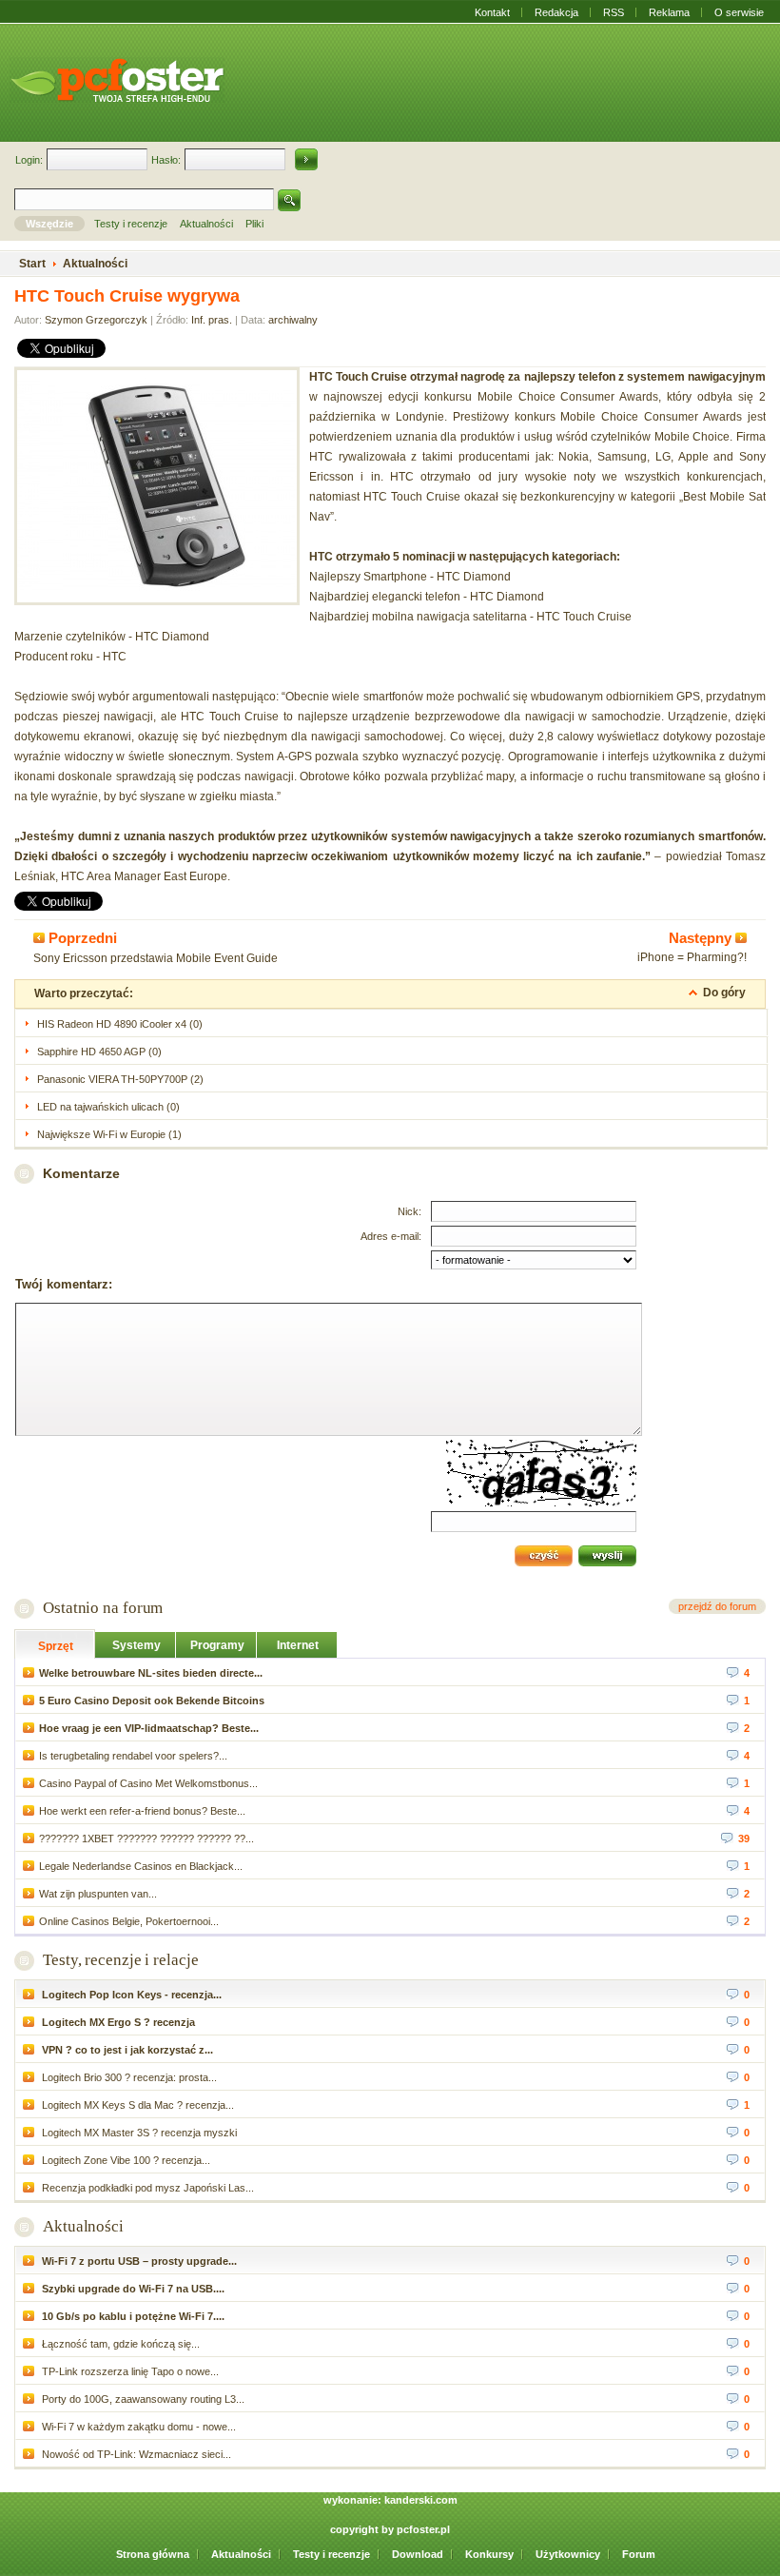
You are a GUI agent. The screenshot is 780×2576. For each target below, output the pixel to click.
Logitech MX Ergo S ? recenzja (117, 2022)
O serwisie (739, 12)
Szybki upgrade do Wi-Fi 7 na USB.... (132, 2289)
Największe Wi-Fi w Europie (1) (109, 1134)
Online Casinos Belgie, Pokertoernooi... (129, 1921)
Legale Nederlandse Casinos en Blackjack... (141, 1866)
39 (744, 1839)
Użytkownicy (568, 2554)
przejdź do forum (717, 1606)
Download (418, 2554)
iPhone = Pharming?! (692, 957)
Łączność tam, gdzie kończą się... (119, 2344)
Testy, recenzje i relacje (121, 1960)
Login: (29, 160)
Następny (702, 938)
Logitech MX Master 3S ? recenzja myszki (138, 2133)
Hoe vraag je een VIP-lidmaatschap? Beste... (149, 1728)
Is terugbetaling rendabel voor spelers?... (133, 1756)
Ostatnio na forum (103, 1608)
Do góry (724, 993)
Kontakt (492, 12)
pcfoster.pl (423, 2529)
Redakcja (556, 12)
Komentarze (81, 1173)
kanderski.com (421, 2500)
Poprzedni (81, 938)
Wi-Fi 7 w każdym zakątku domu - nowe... (137, 2427)
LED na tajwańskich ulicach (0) (108, 1107)
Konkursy (489, 2554)
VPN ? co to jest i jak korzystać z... (126, 2050)
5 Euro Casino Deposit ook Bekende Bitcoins (152, 1701)
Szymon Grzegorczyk (96, 320)
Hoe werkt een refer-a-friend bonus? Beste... (142, 1811)
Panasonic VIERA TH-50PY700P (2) (120, 1079)
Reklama (669, 12)
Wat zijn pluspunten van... (98, 1894)
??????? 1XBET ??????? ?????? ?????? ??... (146, 1839)
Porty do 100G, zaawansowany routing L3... (142, 2399)
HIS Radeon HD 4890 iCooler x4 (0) (120, 1024)
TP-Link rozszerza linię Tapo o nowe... (129, 2371)
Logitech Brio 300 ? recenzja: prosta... (128, 2077)
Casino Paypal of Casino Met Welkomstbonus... (148, 1783)
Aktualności (83, 2226)
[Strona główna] (117, 80)
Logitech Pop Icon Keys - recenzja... (130, 1995)
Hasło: (166, 160)
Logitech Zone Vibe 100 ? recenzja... (125, 2160)
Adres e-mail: (391, 1236)
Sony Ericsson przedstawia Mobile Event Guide (156, 958)
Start (32, 264)
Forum (639, 2554)
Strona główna (153, 2554)
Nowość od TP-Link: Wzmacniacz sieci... (135, 2454)
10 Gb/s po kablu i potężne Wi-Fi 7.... (132, 2316)
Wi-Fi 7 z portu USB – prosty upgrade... (138, 2261)
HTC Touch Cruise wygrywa (127, 296)
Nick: (409, 1211)
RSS (614, 12)
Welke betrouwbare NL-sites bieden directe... (151, 1673)
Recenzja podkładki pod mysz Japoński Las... (146, 2188)
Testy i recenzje (331, 2554)
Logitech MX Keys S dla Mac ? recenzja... (136, 2105)
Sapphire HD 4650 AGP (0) (99, 1052)
